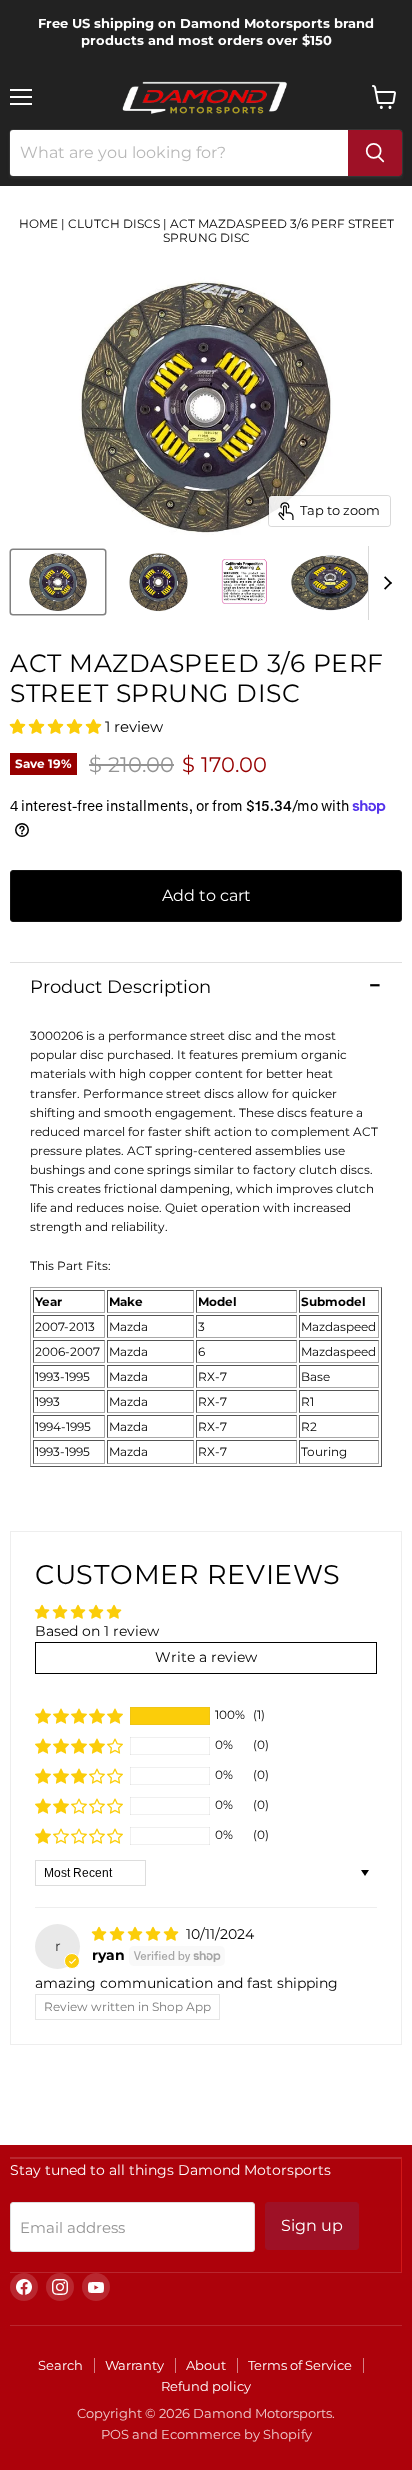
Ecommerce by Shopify (236, 2434)
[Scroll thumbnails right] (384, 583)
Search (60, 2365)
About (206, 2365)
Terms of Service (300, 2365)
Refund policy (206, 2386)
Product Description (120, 987)
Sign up (312, 2225)
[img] (137, 1934)
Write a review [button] (206, 1657)
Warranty (134, 2365)
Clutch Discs (114, 223)
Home (38, 223)
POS (115, 2434)
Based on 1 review (97, 1631)
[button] (57, 726)
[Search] (375, 153)
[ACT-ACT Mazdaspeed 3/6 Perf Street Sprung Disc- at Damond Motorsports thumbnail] (58, 582)
